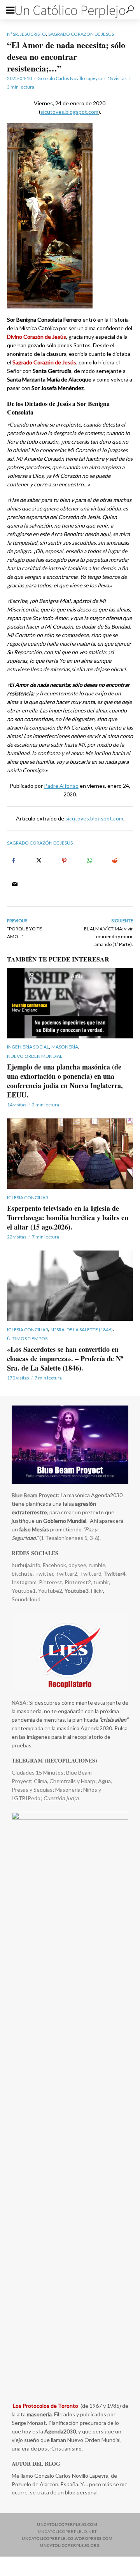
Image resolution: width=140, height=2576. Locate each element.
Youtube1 (24, 1591)
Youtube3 (77, 1591)
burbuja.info (26, 1565)
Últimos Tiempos (27, 1339)
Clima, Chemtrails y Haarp (65, 1781)
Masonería (65, 1047)
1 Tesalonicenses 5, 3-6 (69, 1538)
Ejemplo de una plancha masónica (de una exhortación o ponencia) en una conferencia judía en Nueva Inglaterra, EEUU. (65, 1081)
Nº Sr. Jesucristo (26, 34)
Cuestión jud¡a (61, 1798)
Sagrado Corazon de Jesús (81, 34)
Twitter (44, 1574)
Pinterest (51, 1582)
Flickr (97, 1591)
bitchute (22, 1574)
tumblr (101, 1582)
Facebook (54, 1565)
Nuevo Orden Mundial (35, 1056)
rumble (97, 1565)
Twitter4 (115, 1574)
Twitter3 (91, 1574)
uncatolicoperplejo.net (67, 2531)
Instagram (24, 1582)
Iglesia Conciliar (28, 1197)
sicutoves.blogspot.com (69, 112)
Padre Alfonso (61, 786)
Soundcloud (26, 1599)
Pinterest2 (78, 1582)
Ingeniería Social (28, 1047)
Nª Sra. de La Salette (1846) (82, 1330)
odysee (77, 1565)
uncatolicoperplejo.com (67, 2524)
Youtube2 (50, 1591)
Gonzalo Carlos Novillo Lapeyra (70, 78)
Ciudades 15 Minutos (38, 1772)
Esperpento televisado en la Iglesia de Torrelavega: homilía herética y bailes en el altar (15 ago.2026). (68, 1217)
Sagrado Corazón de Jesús (40, 843)
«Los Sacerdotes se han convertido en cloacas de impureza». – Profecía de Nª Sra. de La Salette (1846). (65, 1359)
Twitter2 (66, 1574)
